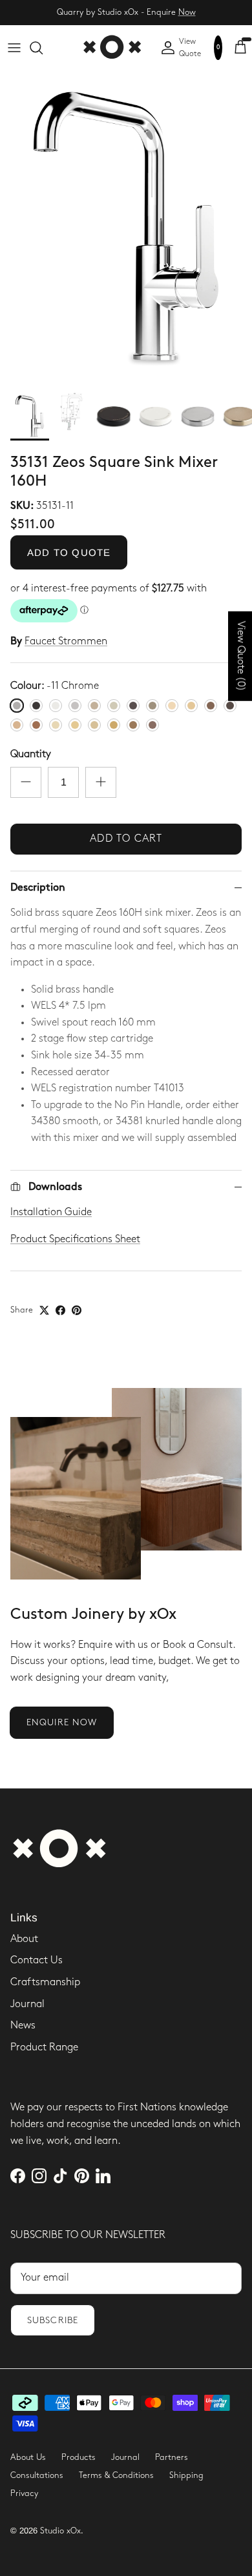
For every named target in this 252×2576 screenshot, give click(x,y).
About (24, 1939)
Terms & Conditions (116, 2475)
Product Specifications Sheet (75, 1239)
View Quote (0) (241, 656)
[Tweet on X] (44, 1310)
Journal (27, 2004)
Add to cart (126, 839)
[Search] (43, 48)
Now (187, 12)
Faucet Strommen (66, 641)
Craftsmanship (45, 1982)
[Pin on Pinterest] (77, 1310)
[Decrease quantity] (26, 782)
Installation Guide (51, 1212)
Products (79, 2457)
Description (38, 888)
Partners (172, 2457)
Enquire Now (62, 1722)
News (23, 2026)
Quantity (31, 754)
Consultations (37, 2475)
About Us (28, 2457)
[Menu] (14, 48)
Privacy (24, 2493)
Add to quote (69, 552)
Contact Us (37, 1960)
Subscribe (53, 2320)
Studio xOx (60, 2531)
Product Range (44, 2047)
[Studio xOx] (112, 48)
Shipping (186, 2475)
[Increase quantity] (101, 782)
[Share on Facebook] (60, 1310)
